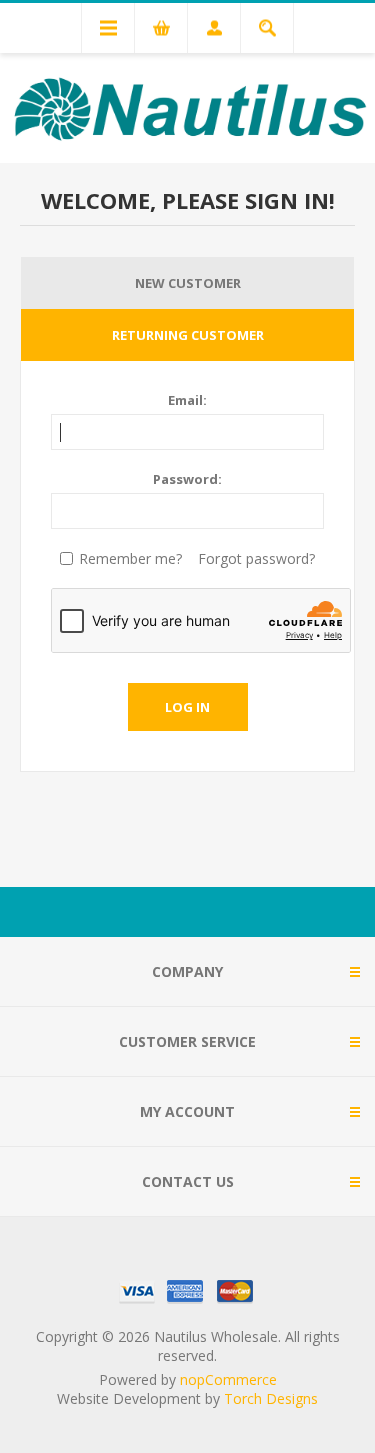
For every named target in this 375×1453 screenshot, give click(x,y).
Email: (187, 400)
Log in (187, 707)
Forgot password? (256, 558)
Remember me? (130, 558)
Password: (187, 479)
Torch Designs (271, 1398)
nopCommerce (228, 1379)
